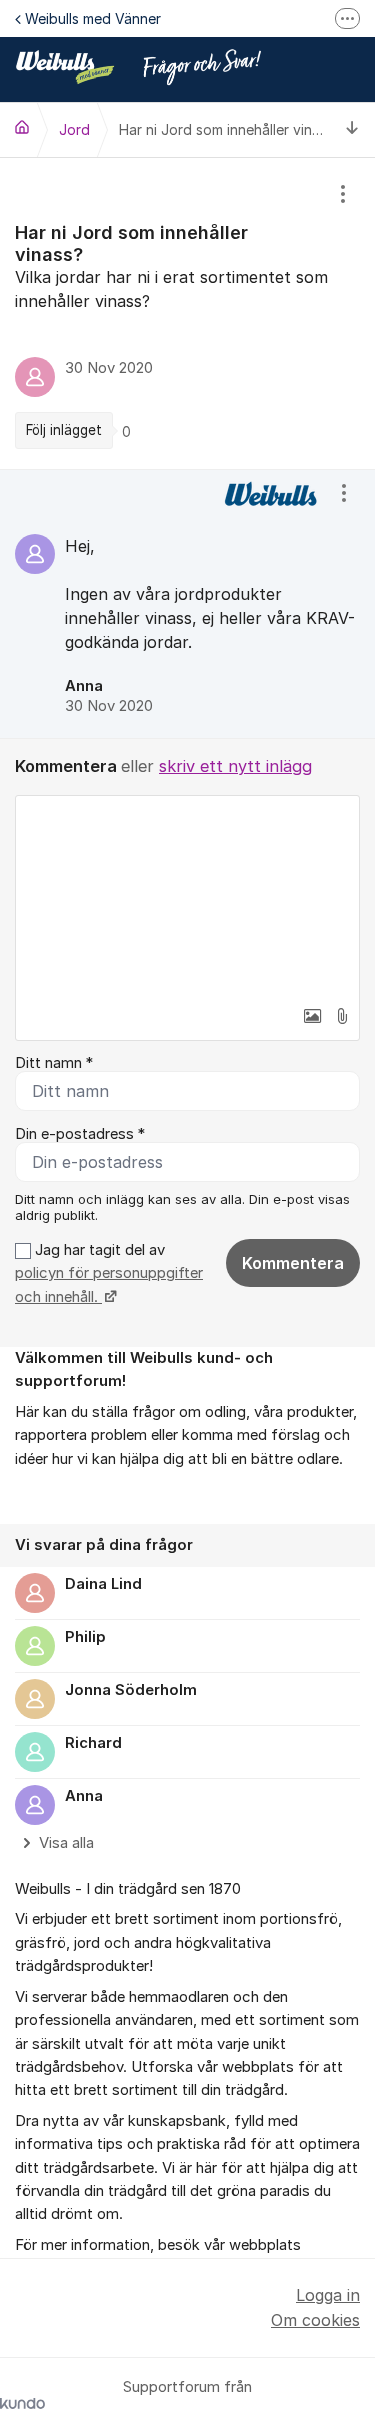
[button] (312, 1016)
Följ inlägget (64, 430)
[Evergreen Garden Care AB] (22, 127)
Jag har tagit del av (109, 1273)
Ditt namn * (54, 1063)
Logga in (328, 2295)
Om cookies (315, 2320)
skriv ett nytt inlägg (235, 766)
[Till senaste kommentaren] (352, 129)
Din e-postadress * (80, 1134)
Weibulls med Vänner (93, 18)
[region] (187, 313)
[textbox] (187, 896)
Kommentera (293, 1263)
